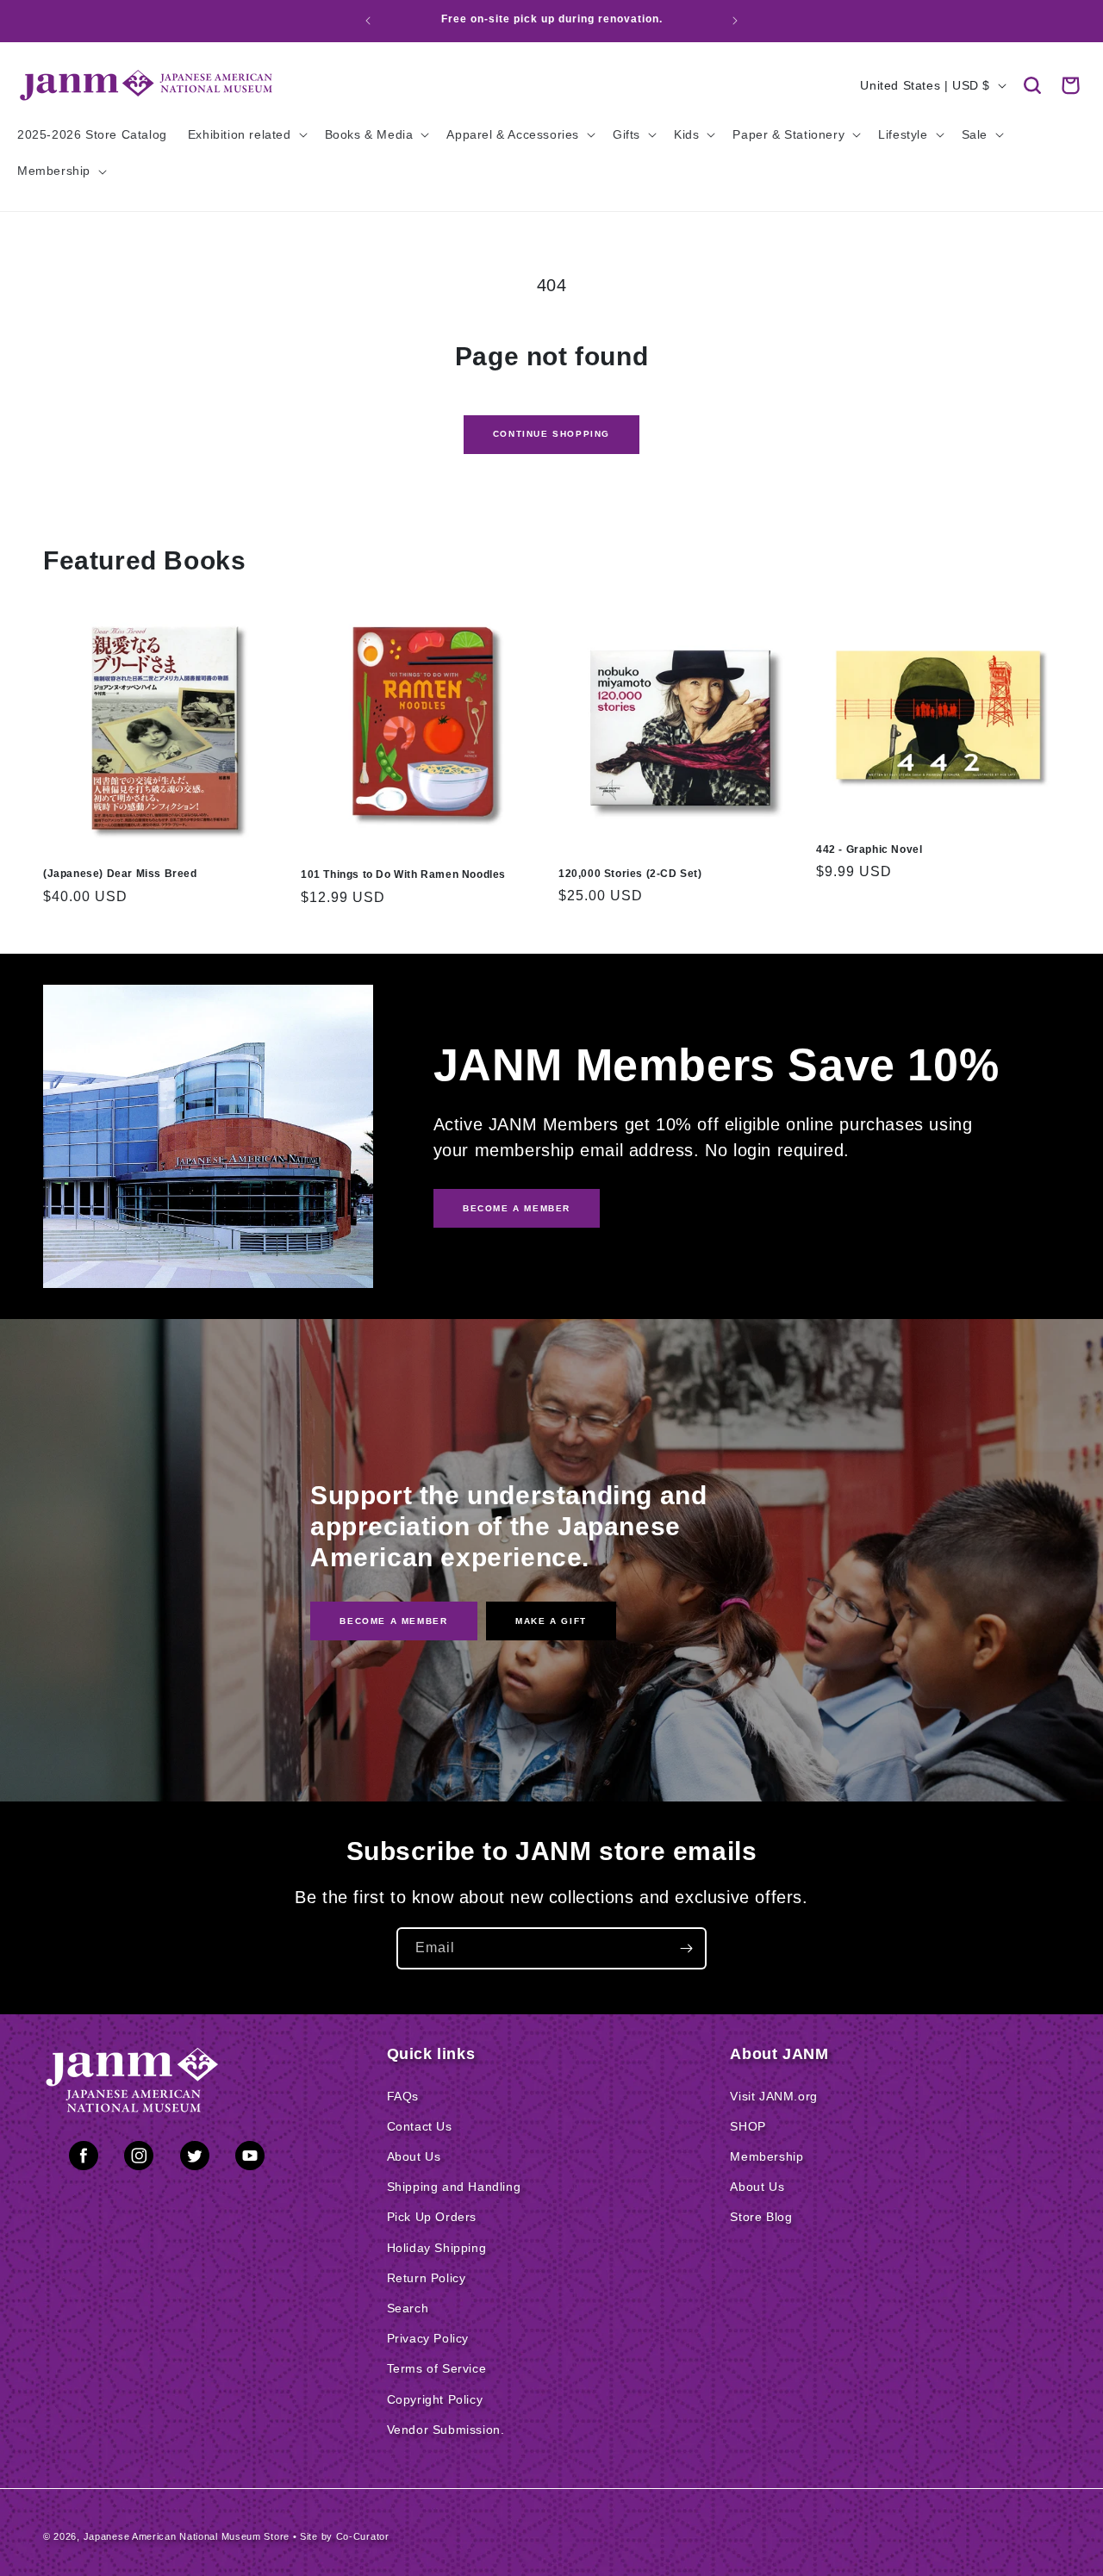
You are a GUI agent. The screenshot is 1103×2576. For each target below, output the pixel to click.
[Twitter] (195, 2159)
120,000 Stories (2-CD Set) (630, 874)
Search (408, 2308)
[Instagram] (139, 2159)
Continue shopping (551, 434)
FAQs (403, 2096)
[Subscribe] (686, 1948)
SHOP (748, 2126)
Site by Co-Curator (345, 2536)
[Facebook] (84, 2159)
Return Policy (427, 2278)
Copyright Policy (435, 2399)
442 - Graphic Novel (869, 849)
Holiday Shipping (437, 2248)
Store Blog (761, 2217)
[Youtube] (250, 2159)
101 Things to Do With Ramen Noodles (403, 874)
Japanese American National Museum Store (187, 2536)
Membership (766, 2156)
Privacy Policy (428, 2338)
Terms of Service (437, 2368)
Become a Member (393, 1621)
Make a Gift (551, 1621)
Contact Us (420, 2126)
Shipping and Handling (454, 2187)
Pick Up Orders (432, 2217)
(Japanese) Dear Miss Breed (120, 874)
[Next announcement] (735, 21)
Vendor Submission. (446, 2430)
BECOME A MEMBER (517, 1208)
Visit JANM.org (773, 2096)
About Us (414, 2156)
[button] (1032, 85)
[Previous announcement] (368, 21)
